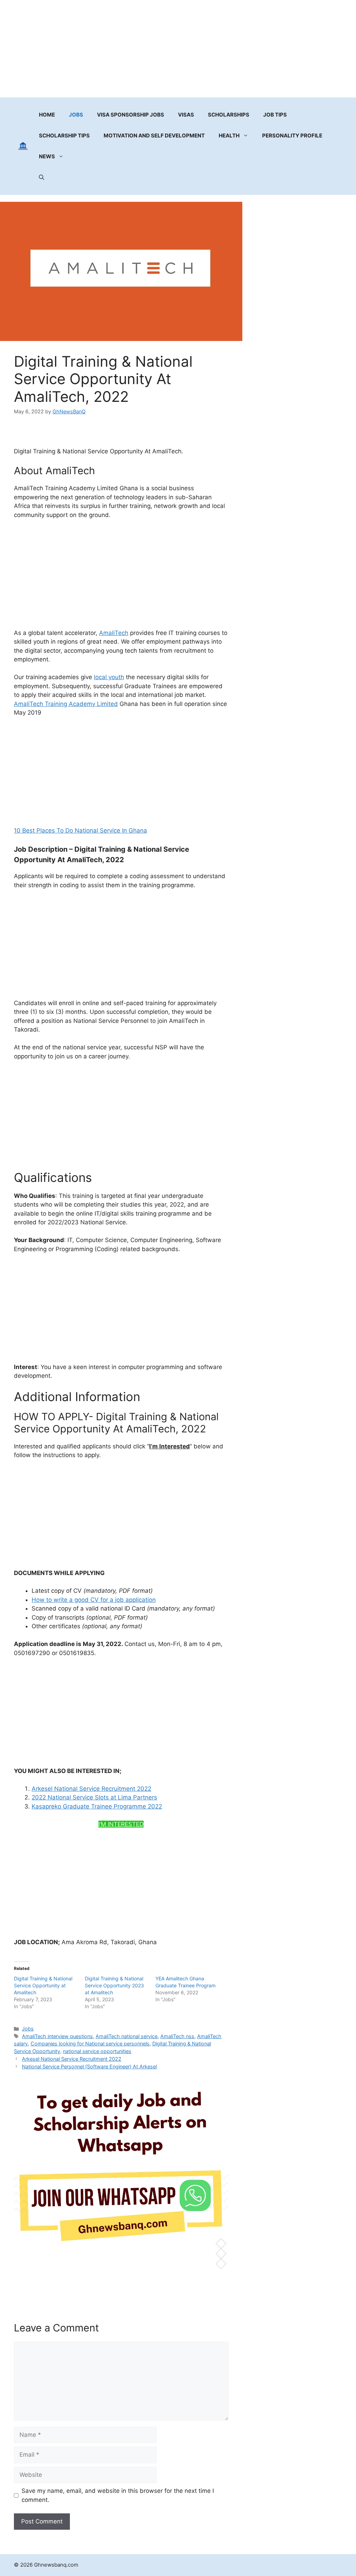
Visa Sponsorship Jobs (131, 115)
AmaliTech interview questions (57, 2036)
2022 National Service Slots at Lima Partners (94, 1797)
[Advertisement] (178, 49)
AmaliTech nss (177, 2036)
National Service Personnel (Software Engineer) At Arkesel (89, 2066)
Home (47, 115)
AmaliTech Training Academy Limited (66, 704)
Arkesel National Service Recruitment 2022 (91, 1789)
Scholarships (229, 115)
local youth (109, 677)
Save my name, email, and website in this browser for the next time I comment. (118, 2495)
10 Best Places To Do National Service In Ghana (80, 830)
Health (229, 136)
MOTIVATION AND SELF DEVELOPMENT (154, 136)
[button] (42, 177)
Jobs (76, 115)
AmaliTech (114, 633)
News (47, 156)
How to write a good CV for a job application (94, 1600)
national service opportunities (97, 2051)
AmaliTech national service (127, 2036)
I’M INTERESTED (121, 1824)
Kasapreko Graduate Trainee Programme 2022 (97, 1806)
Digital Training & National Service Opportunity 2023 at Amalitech (114, 1985)
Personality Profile (292, 136)
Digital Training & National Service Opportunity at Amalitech (43, 1985)
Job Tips (275, 115)
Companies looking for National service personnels (90, 2044)
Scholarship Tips (64, 136)
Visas (186, 115)
